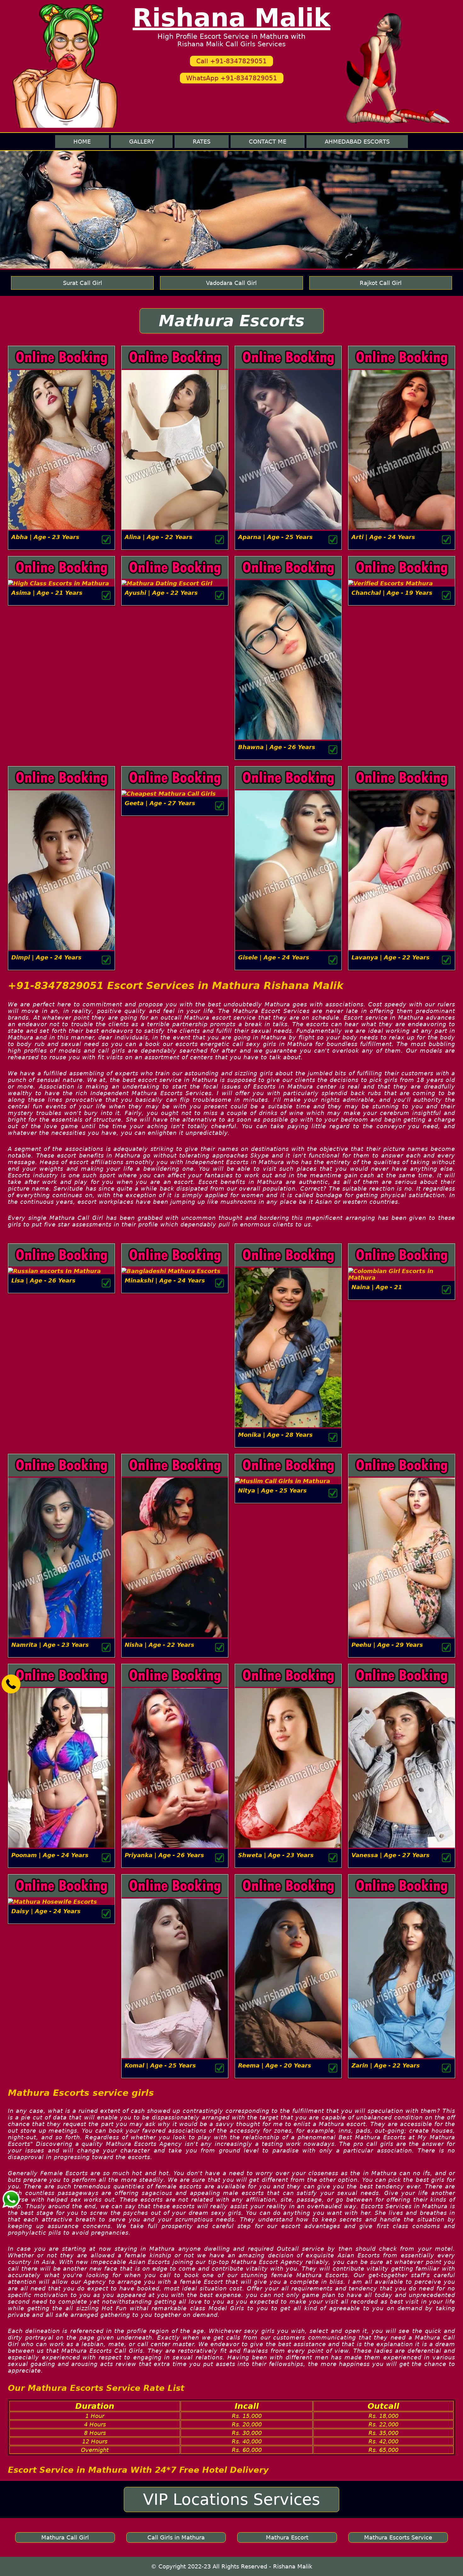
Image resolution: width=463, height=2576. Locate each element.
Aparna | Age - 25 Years (275, 537)
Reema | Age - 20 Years (275, 2065)
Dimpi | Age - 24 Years (46, 957)
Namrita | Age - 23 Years (50, 1645)
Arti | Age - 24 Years (383, 537)
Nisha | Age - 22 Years (160, 1645)
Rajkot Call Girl (381, 283)
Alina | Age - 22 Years (159, 537)
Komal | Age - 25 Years (160, 2065)
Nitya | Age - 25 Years (272, 1490)
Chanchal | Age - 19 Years (392, 593)
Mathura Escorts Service (398, 2537)
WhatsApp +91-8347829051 (232, 78)
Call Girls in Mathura (176, 2537)
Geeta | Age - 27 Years (160, 803)
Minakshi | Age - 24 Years (165, 1280)
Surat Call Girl (83, 283)
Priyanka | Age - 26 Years (164, 1855)
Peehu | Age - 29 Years (387, 1645)
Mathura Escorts (232, 321)
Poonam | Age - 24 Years (50, 1855)
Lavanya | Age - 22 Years (391, 957)
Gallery (142, 142)
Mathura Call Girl (65, 2537)
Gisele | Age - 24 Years (274, 957)
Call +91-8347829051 (231, 61)
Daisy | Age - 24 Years (46, 1911)
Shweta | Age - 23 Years (276, 1855)
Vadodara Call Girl (231, 283)
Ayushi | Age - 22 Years (161, 593)
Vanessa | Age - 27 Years (391, 1855)
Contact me (268, 142)
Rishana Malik (231, 18)
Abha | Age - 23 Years (45, 537)
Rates (202, 142)
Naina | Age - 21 (377, 1287)
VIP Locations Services (231, 2499)
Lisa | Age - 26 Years (43, 1280)
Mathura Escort (287, 2537)
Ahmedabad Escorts (357, 142)
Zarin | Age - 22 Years (386, 2065)
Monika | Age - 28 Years (275, 1435)
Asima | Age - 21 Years (47, 593)
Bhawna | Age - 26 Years (277, 747)
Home (82, 142)
